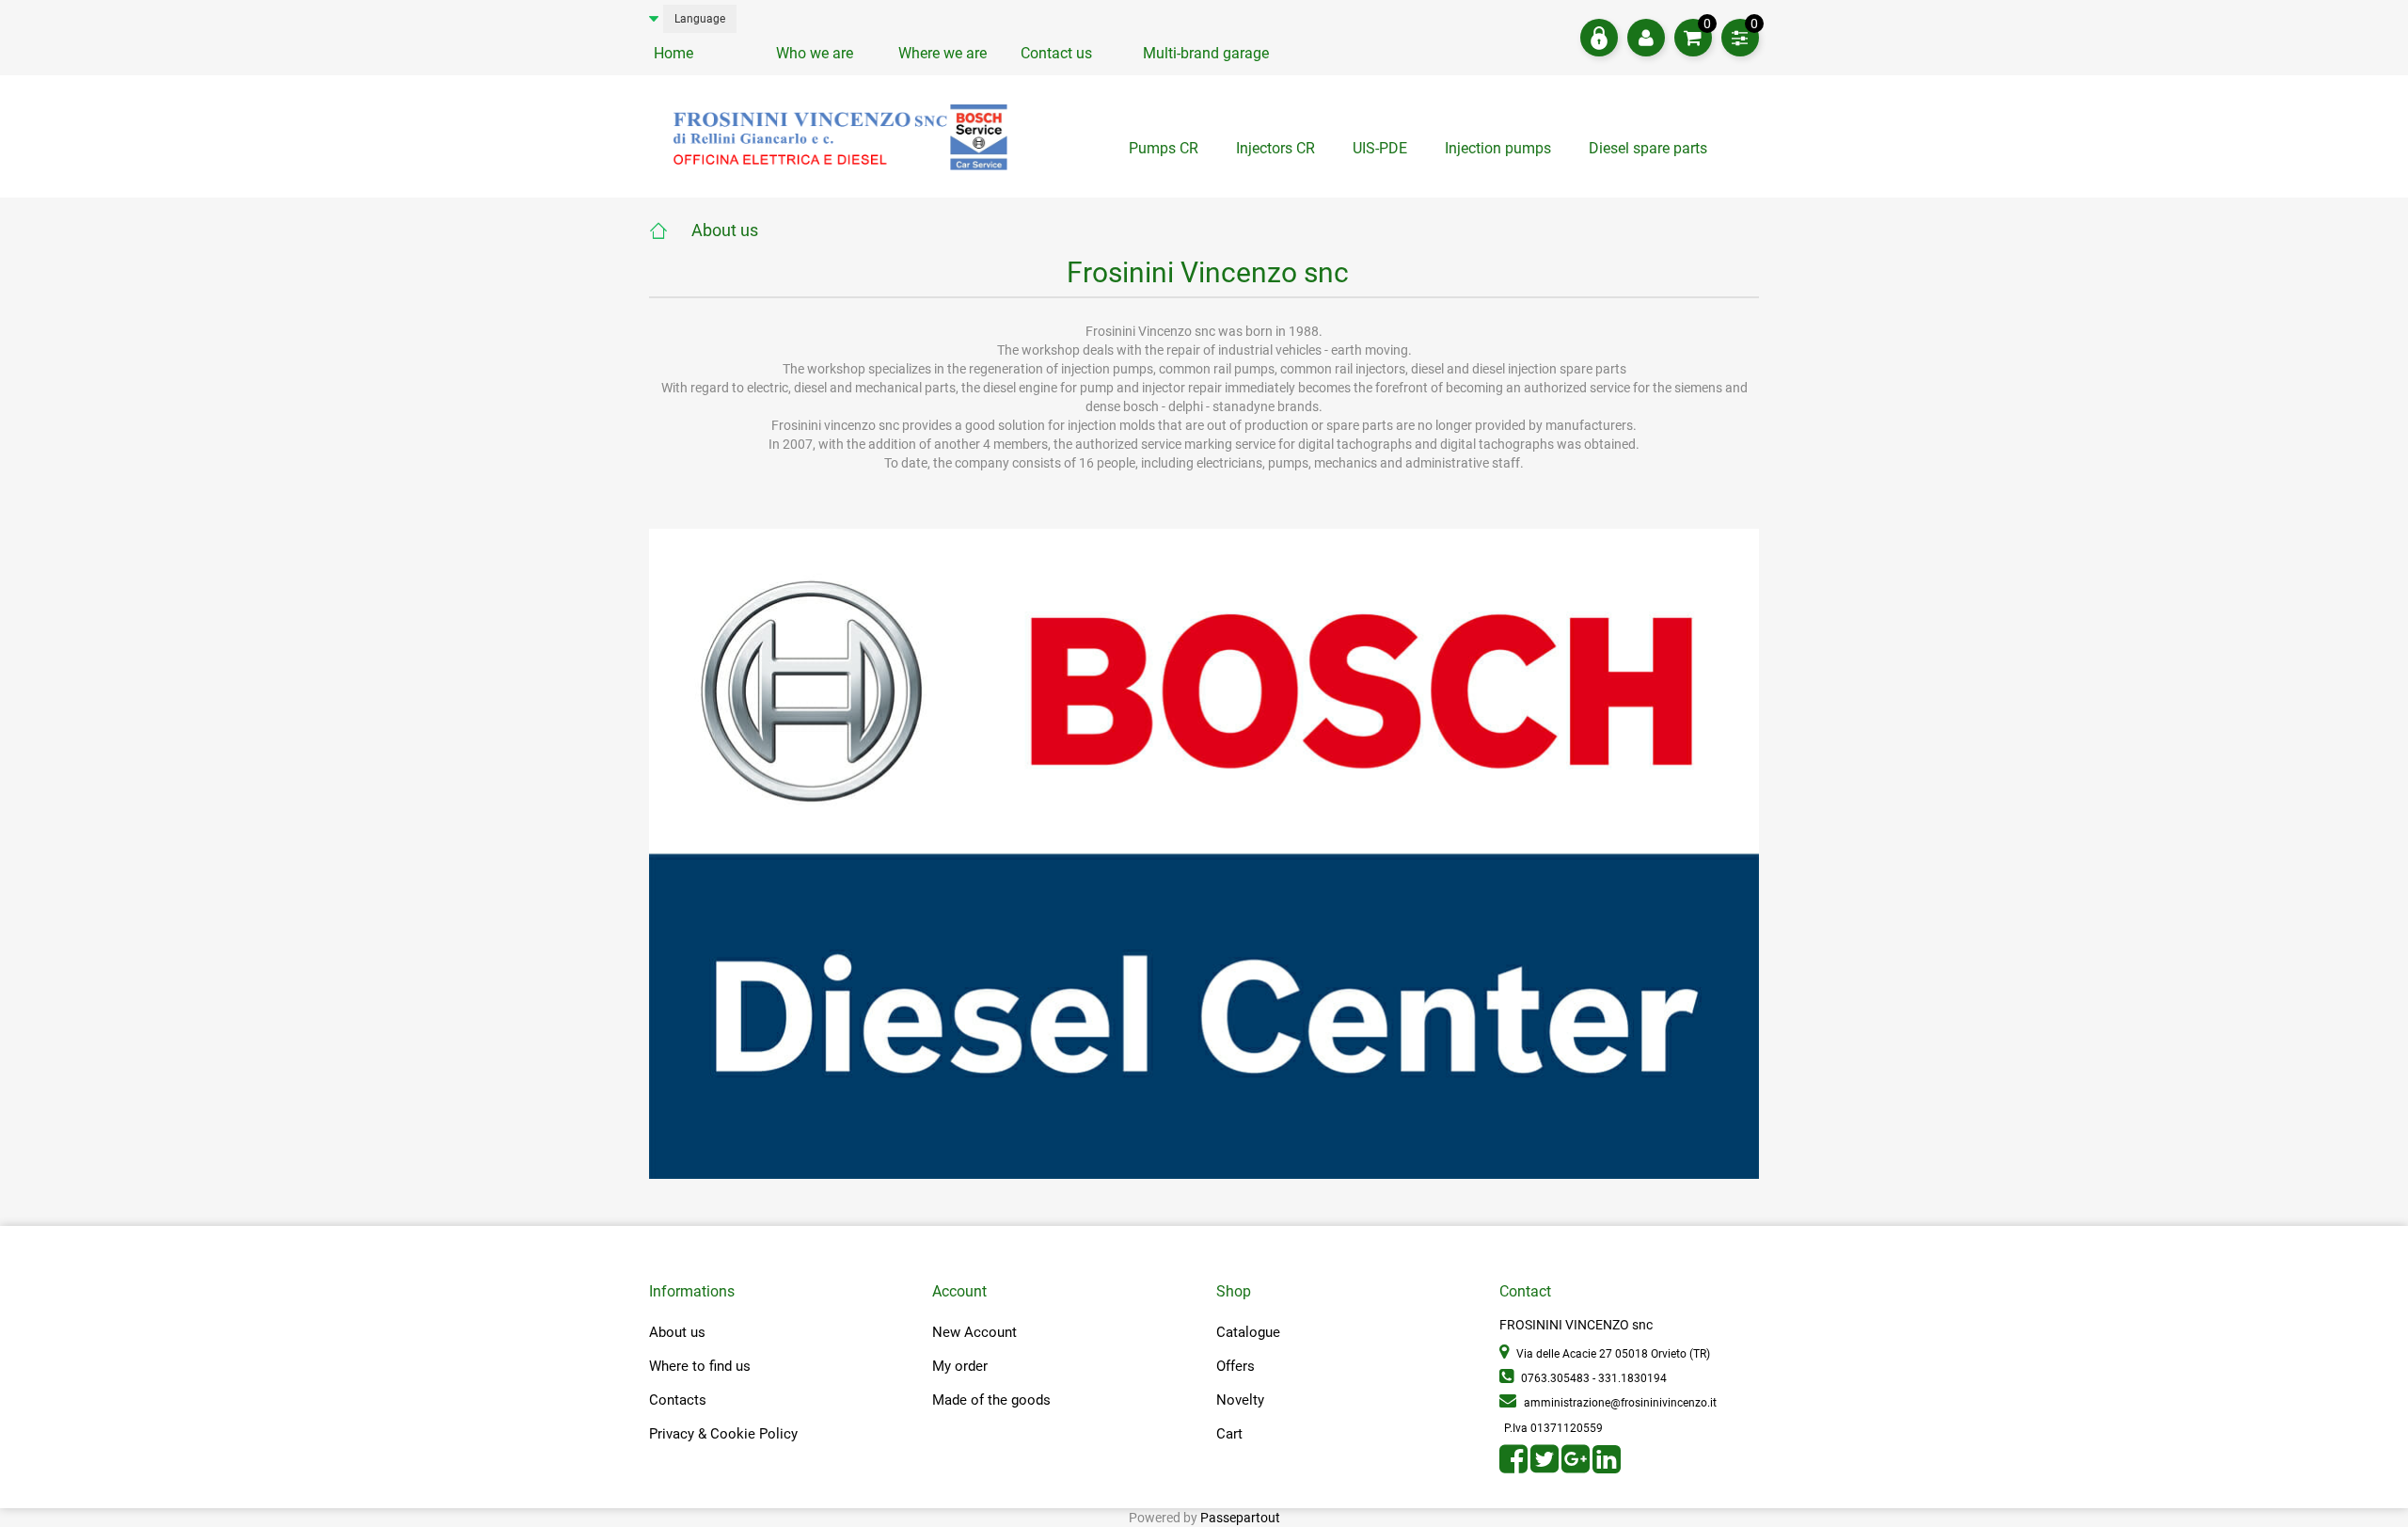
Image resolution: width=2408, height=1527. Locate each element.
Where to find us (700, 1366)
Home (673, 53)
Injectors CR (1275, 148)
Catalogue (1248, 1332)
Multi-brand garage (1206, 53)
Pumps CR (1164, 148)
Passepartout (1240, 1518)
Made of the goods (991, 1400)
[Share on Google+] (1577, 1466)
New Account (974, 1332)
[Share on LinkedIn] (1607, 1466)
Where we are (943, 53)
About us (725, 230)
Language (700, 19)
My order (960, 1366)
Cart (1229, 1434)
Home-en (670, 231)
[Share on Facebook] (1515, 1466)
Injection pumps (1498, 148)
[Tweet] (1546, 1466)
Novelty (1240, 1400)
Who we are (815, 53)
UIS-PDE (1380, 148)
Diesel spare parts (1648, 148)
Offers (1236, 1366)
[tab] (1648, 153)
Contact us (1056, 53)
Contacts (678, 1400)
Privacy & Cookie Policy (723, 1434)
